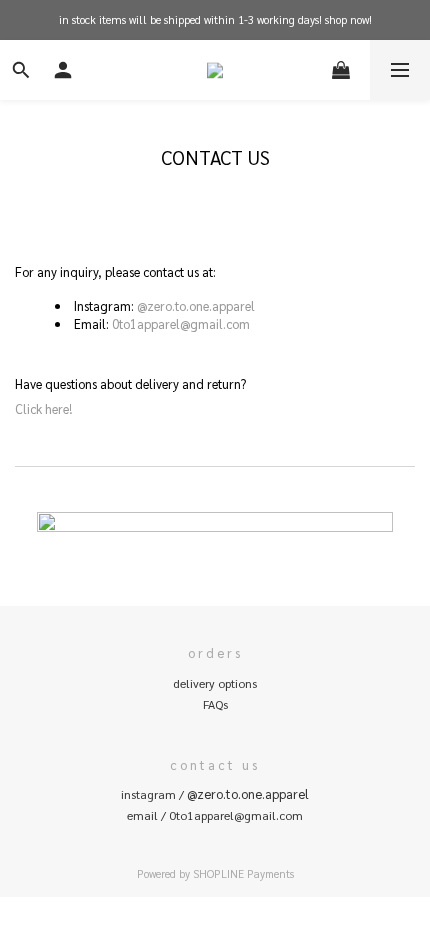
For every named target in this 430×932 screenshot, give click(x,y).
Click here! (43, 408)
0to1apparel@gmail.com (181, 323)
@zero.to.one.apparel (196, 305)
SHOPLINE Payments (243, 873)
